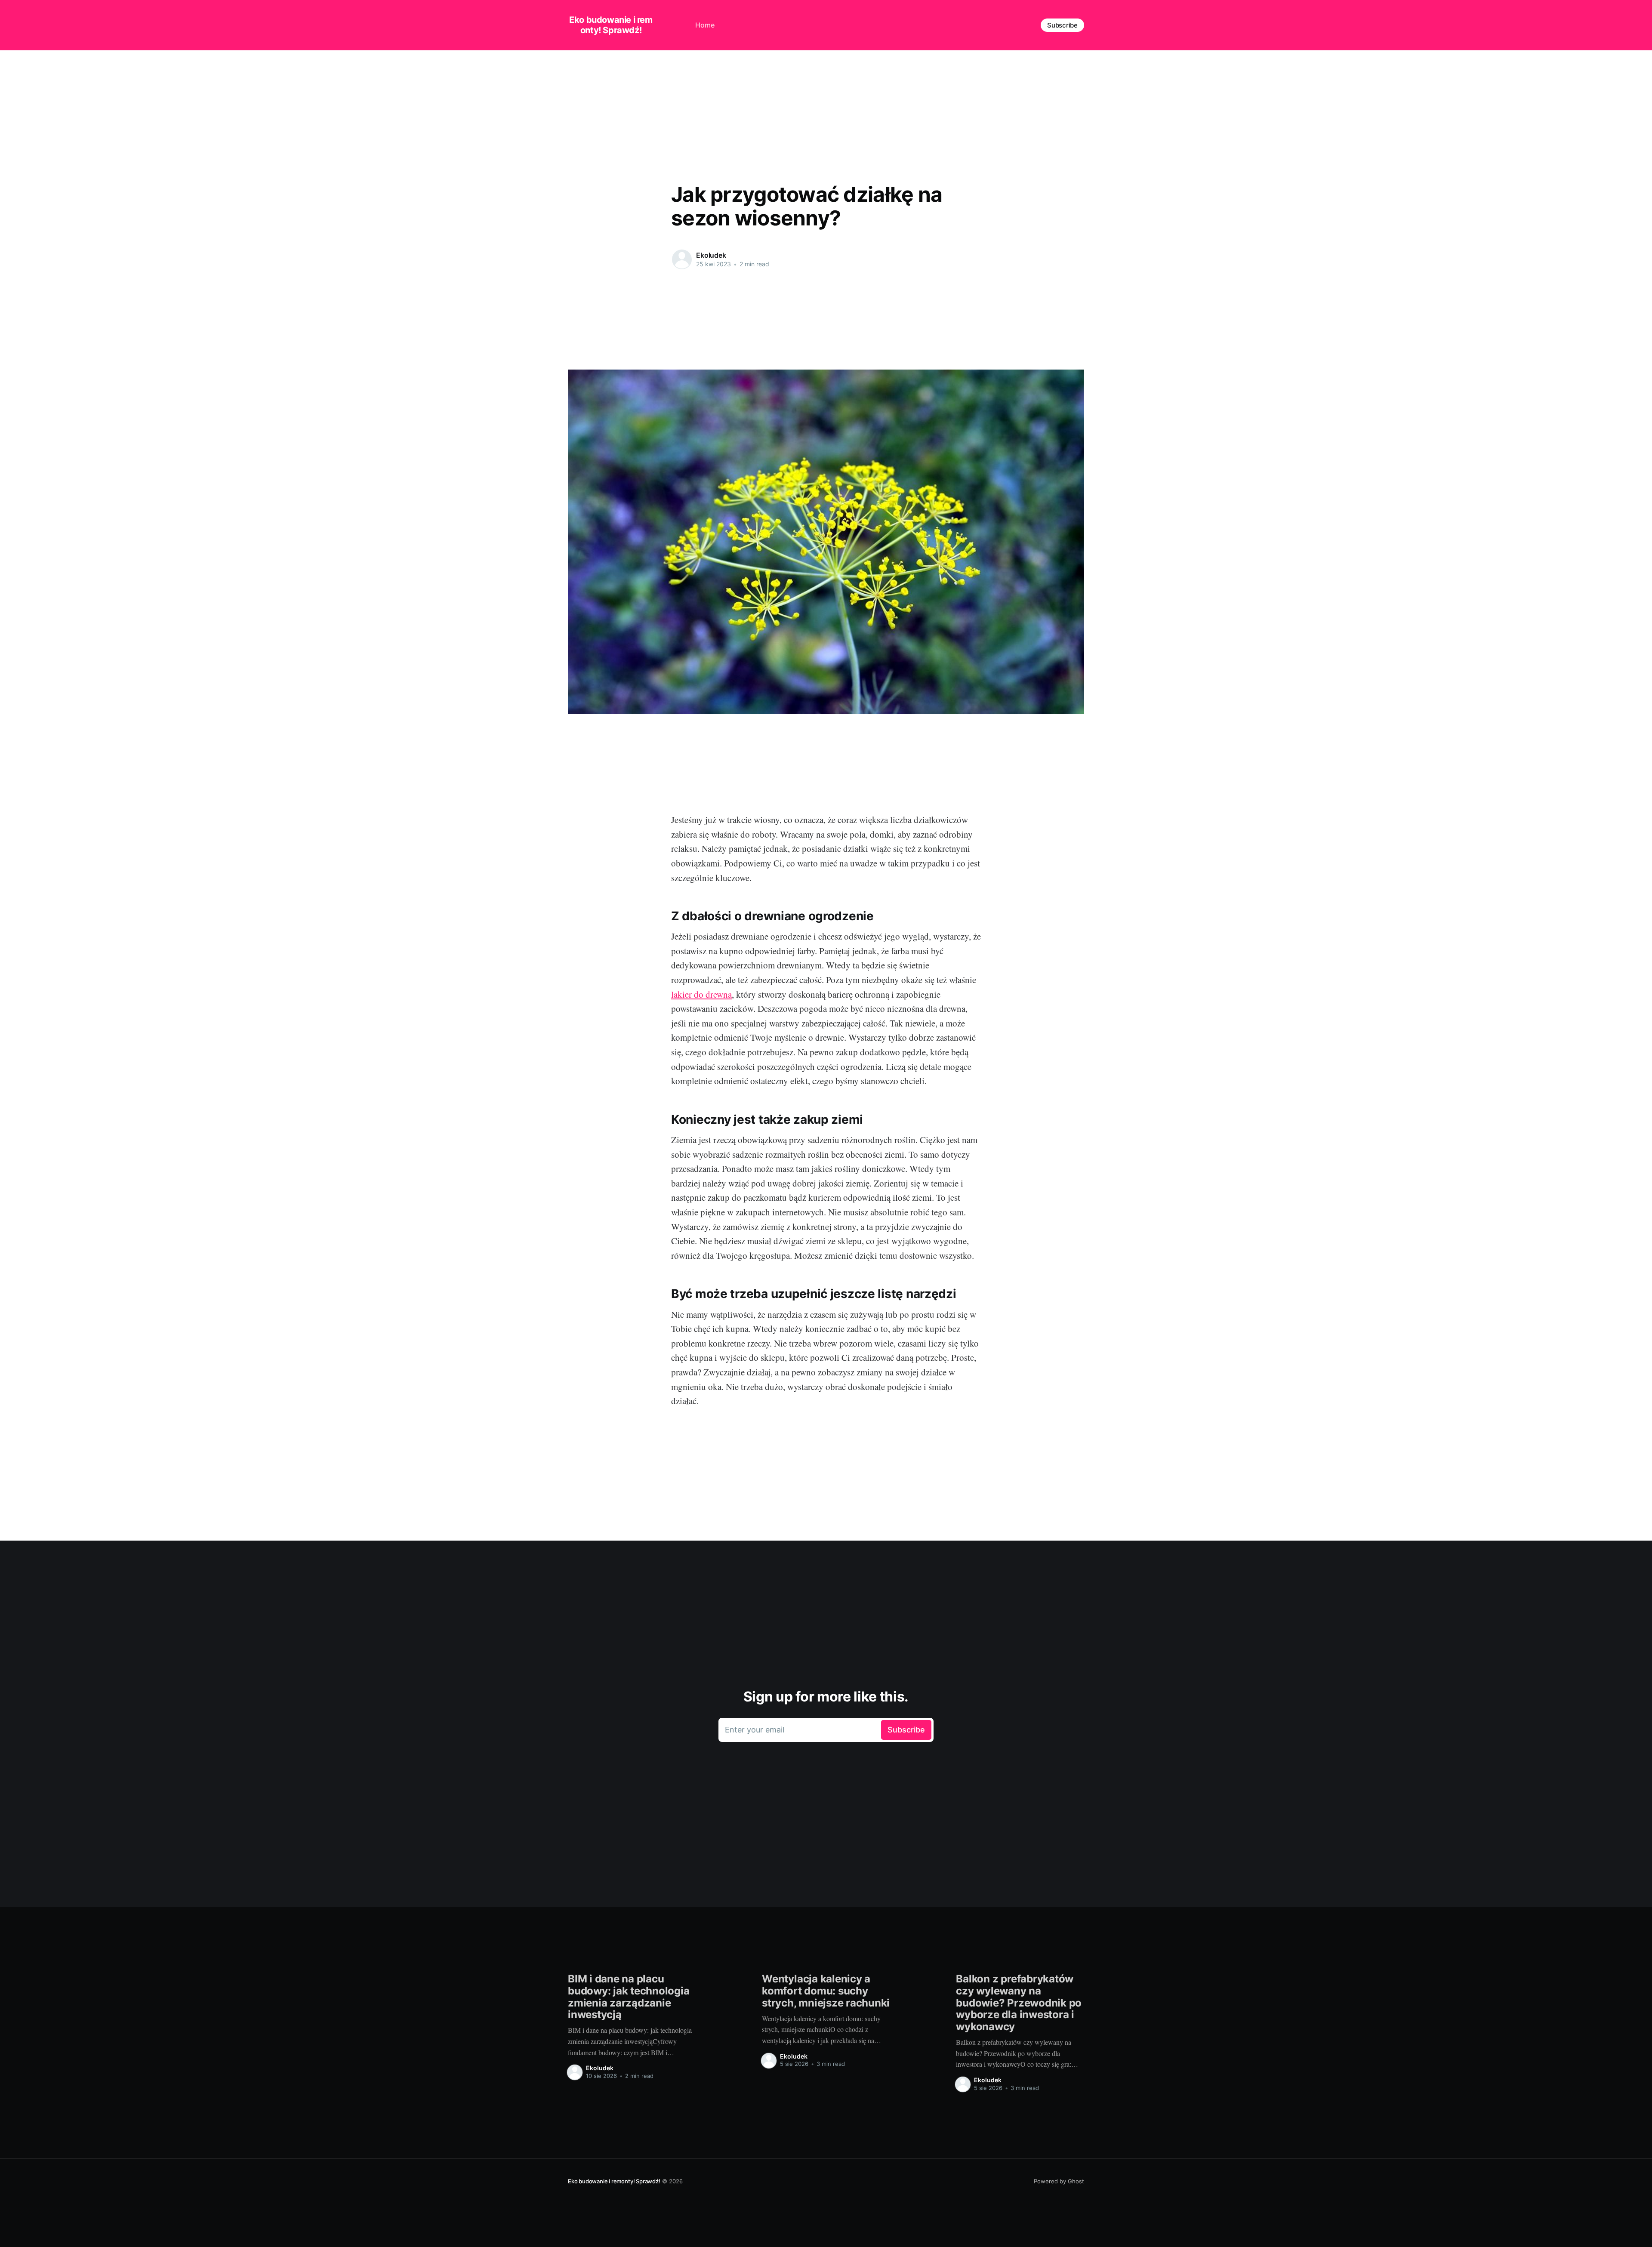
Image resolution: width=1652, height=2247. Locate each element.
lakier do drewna (701, 994)
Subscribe (1062, 25)
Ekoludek (711, 255)
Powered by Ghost (1059, 2181)
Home (705, 25)
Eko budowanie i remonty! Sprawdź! (611, 25)
